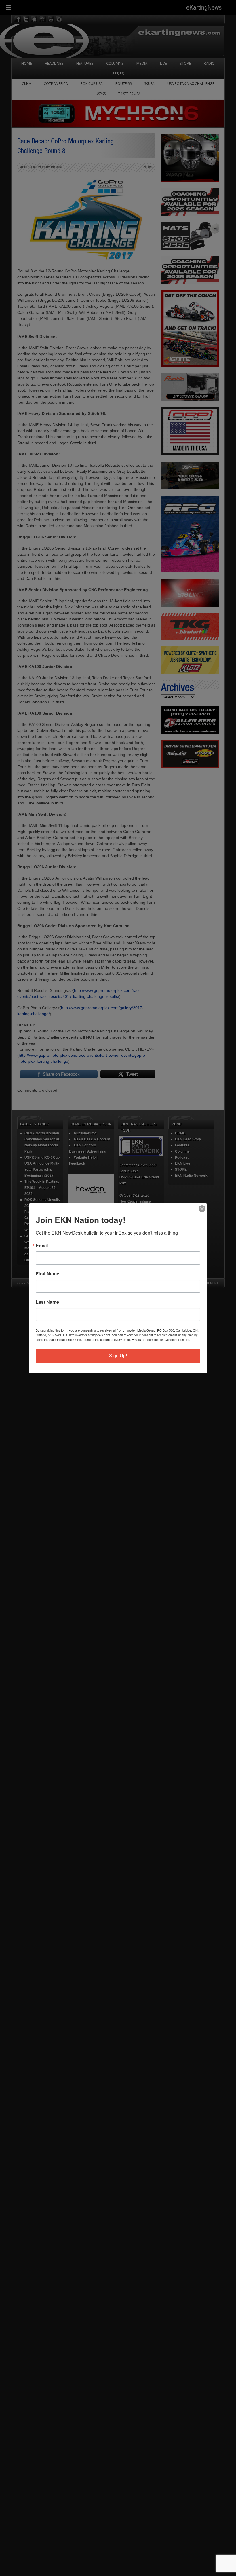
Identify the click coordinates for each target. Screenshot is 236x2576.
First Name (47, 1274)
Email (42, 1246)
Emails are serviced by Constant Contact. (161, 1339)
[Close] (202, 1209)
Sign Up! (118, 1356)
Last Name (47, 1302)
